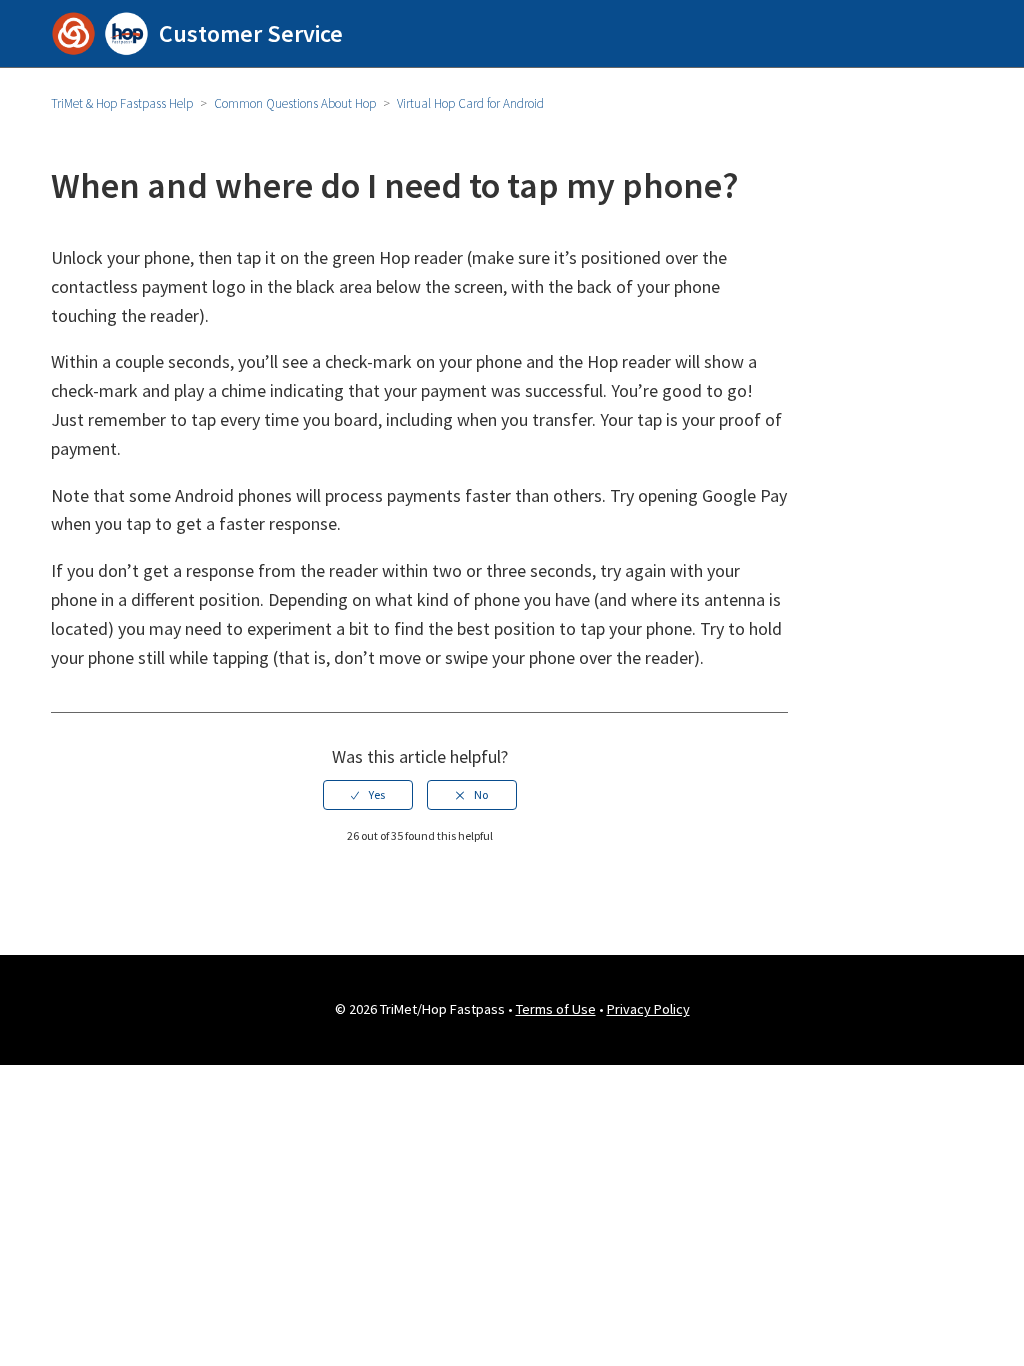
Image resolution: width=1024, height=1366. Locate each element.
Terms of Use (556, 1009)
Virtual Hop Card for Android (470, 103)
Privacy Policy (648, 1009)
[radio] (368, 795)
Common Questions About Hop (295, 103)
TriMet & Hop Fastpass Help (122, 103)
